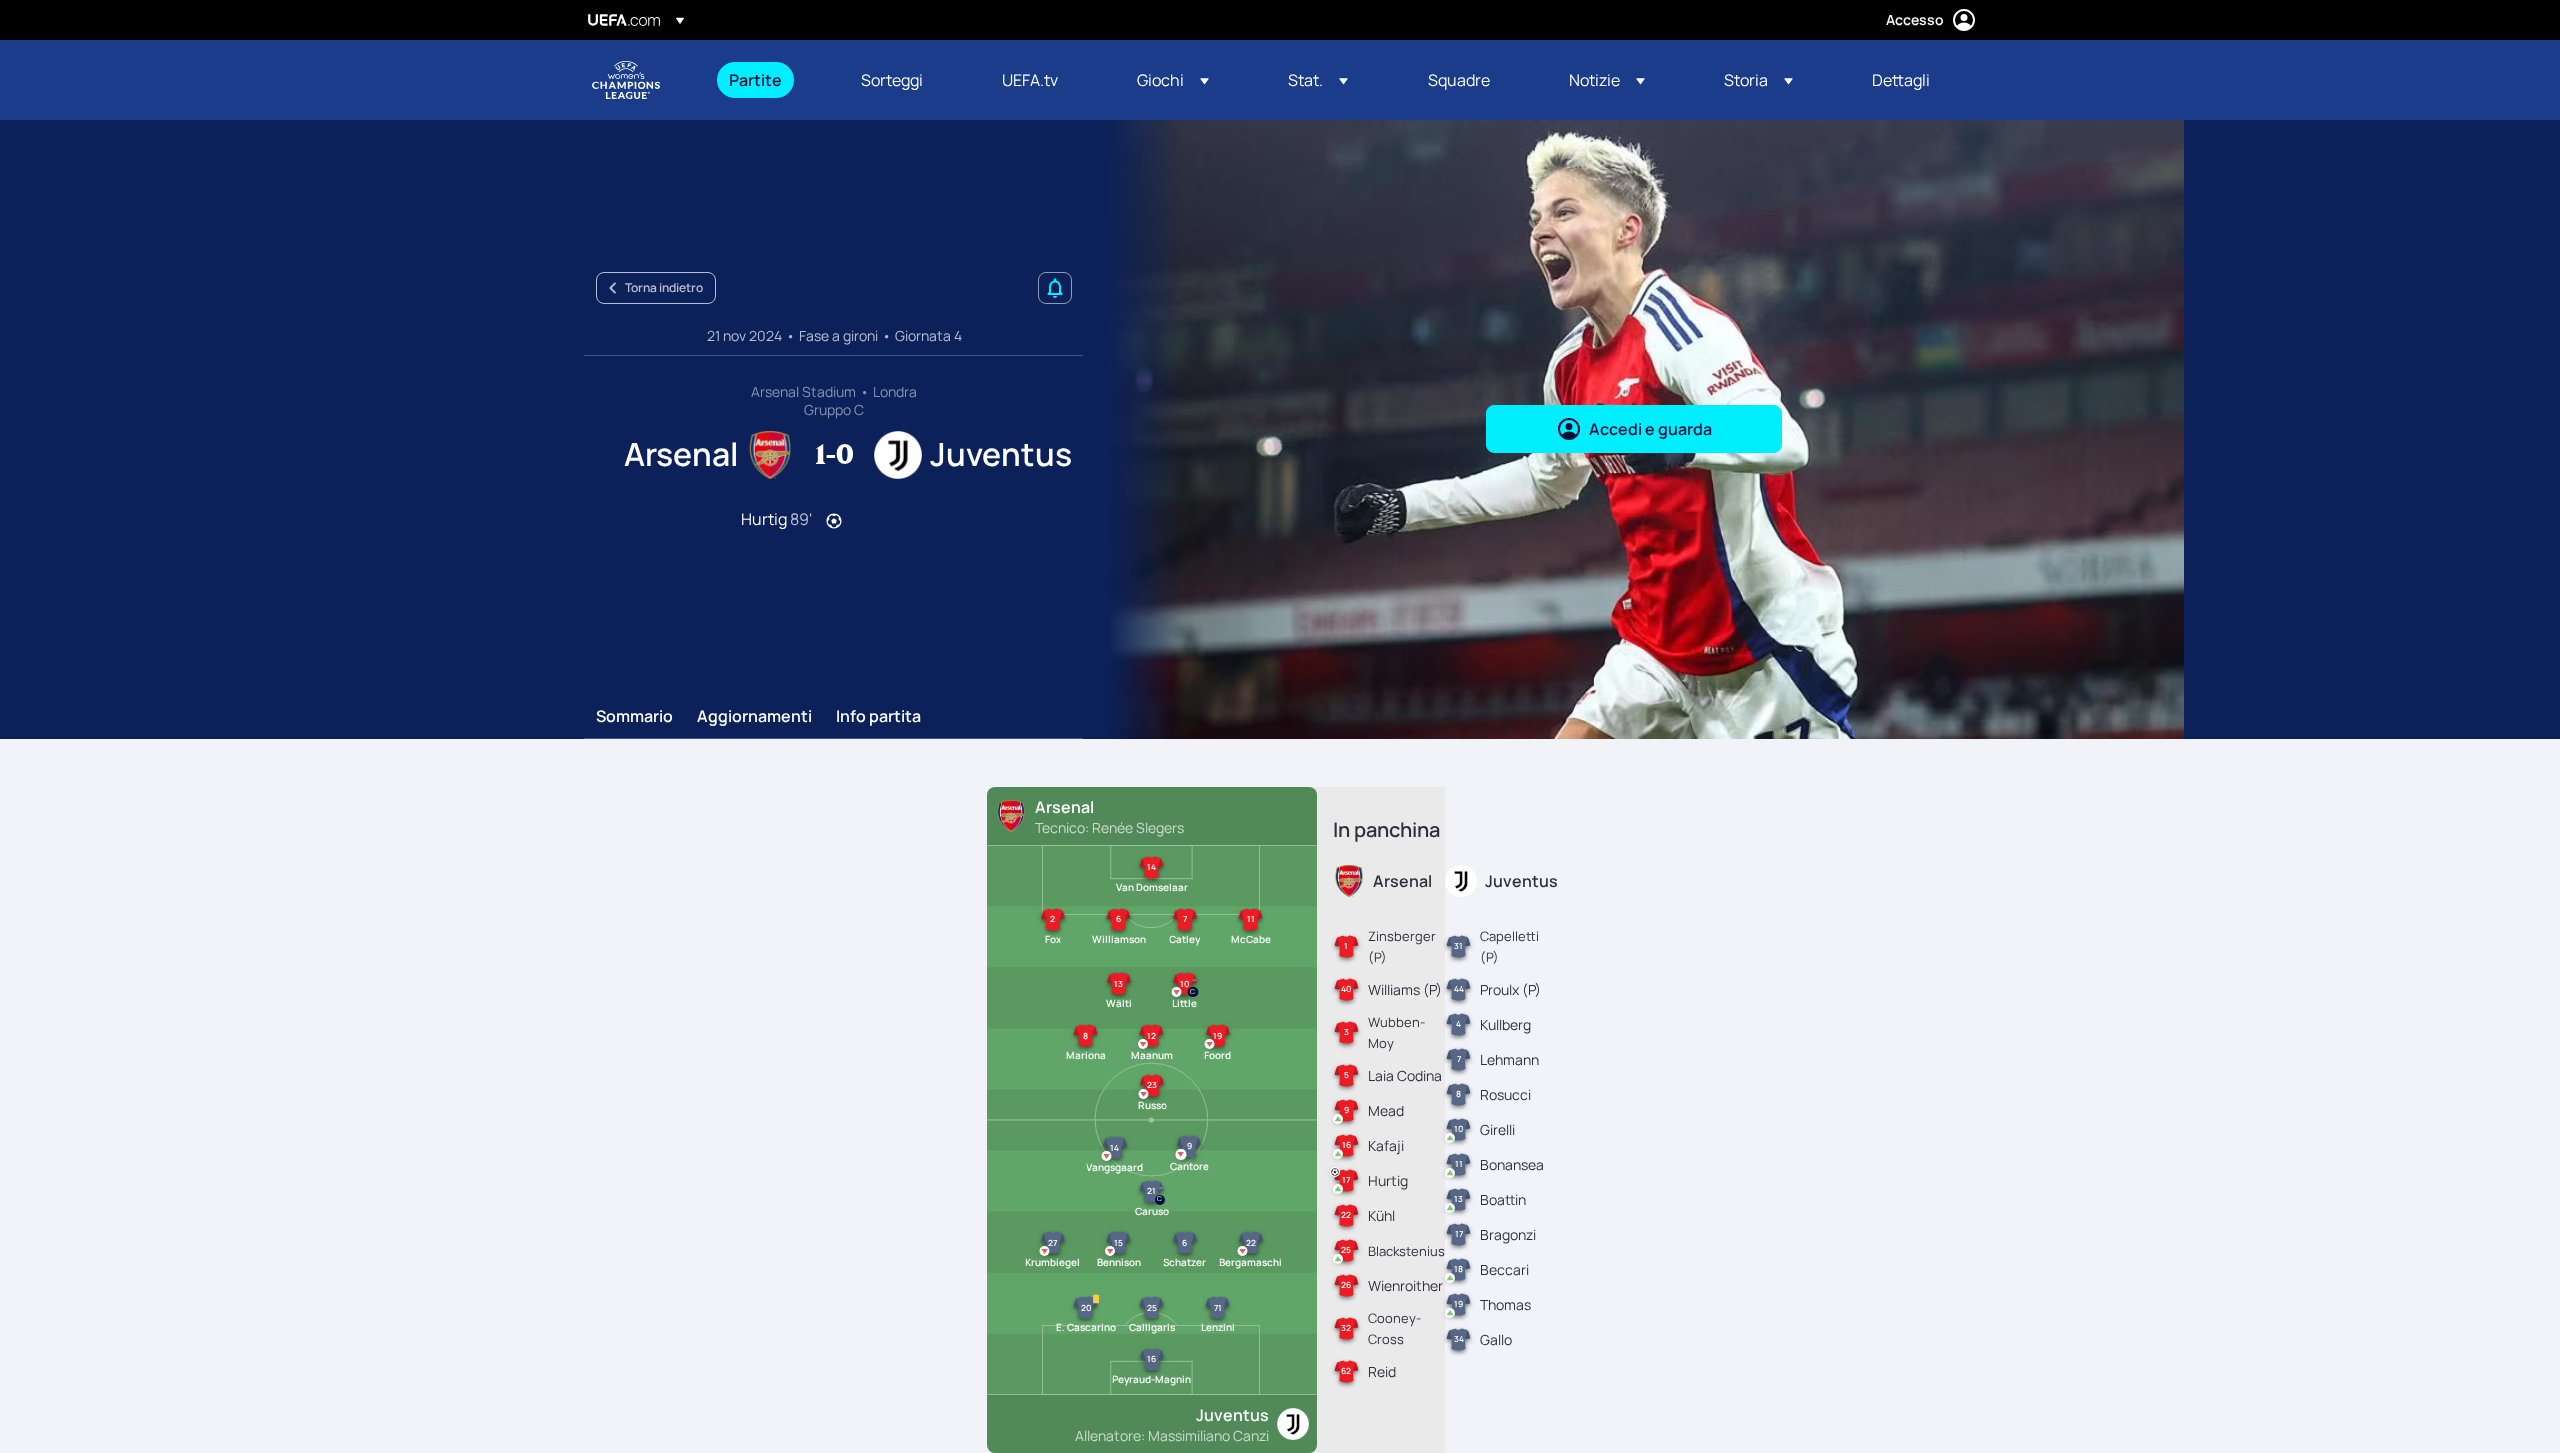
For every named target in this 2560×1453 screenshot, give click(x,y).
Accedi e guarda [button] (1650, 429)
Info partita (878, 717)
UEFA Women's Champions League (626, 80)
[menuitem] (770, 80)
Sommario (634, 717)
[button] (1173, 80)
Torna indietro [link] (664, 287)
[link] (755, 80)
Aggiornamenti (754, 717)
